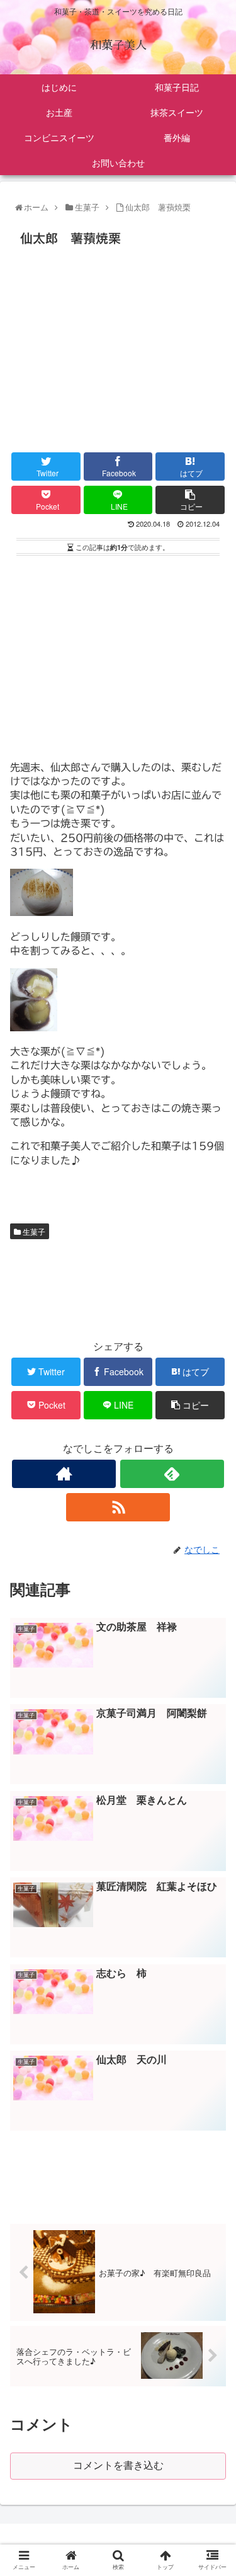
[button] (213, 1648)
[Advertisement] (118, 346)
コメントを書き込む (118, 2465)
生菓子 (33, 1231)
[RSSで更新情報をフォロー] (118, 1507)
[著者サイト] (64, 1474)
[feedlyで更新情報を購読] (172, 1474)
